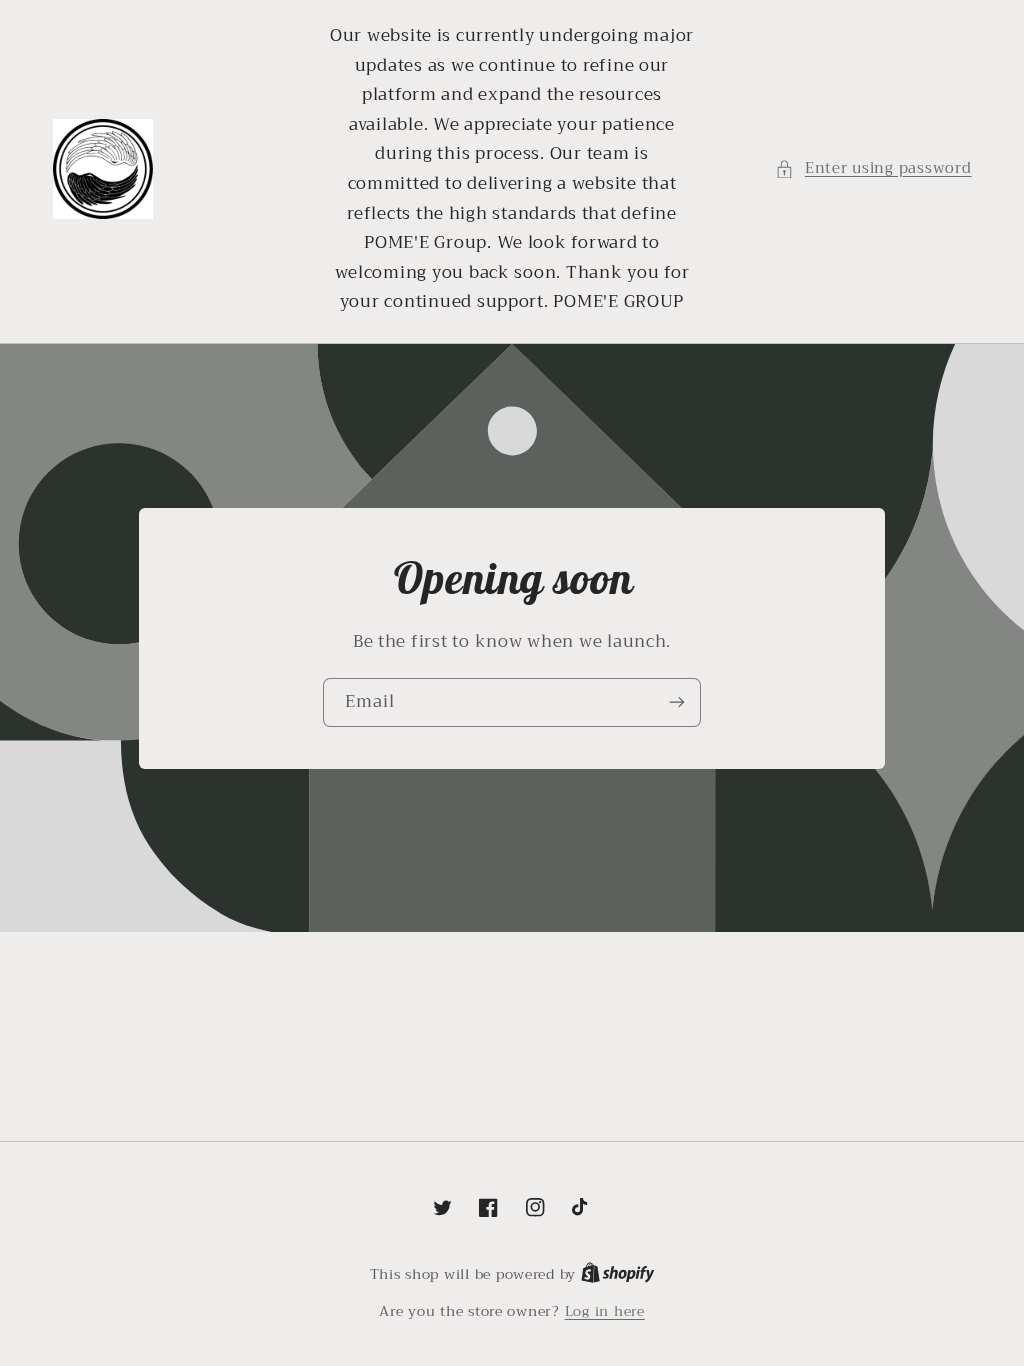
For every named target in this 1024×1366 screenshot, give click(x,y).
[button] (873, 169)
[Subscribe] (677, 702)
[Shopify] (618, 1274)
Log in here (605, 1312)
